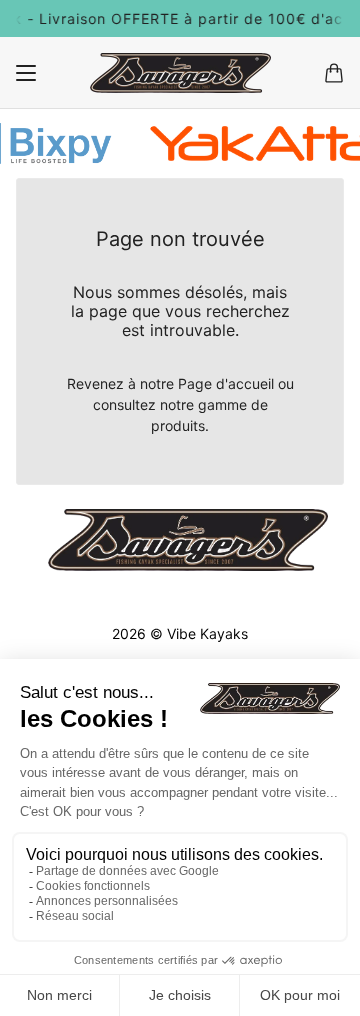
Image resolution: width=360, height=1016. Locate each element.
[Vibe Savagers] (180, 73)
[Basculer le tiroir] (26, 73)
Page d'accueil (226, 383)
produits (178, 425)
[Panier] (334, 73)
